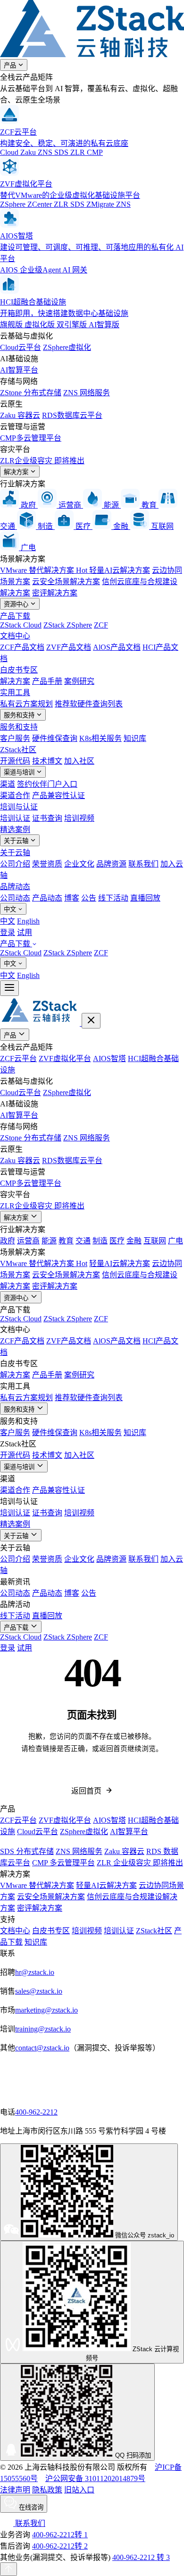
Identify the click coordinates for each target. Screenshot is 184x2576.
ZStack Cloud (21, 625)
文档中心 (15, 636)
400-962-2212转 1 (60, 2535)
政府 (8, 1241)
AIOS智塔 (109, 1058)
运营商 (28, 1241)
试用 (25, 932)
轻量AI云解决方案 (120, 570)
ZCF (101, 625)
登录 (8, 932)
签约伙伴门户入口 (47, 784)
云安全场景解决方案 (66, 582)
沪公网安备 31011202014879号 (95, 2478)
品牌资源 (111, 864)
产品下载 (15, 616)
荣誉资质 (47, 864)
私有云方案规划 (26, 704)
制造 (100, 1241)
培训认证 (15, 818)
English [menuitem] (28, 921)
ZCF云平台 (18, 1058)
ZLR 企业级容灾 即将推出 (140, 1863)
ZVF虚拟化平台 (65, 1058)
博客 (72, 898)
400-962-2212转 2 (60, 2546)
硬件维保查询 (55, 738)
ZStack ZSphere (68, 625)
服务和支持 (20, 715)
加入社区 (79, 761)
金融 (134, 1241)
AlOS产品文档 (117, 647)
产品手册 (47, 681)
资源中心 (17, 604)
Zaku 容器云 (20, 415)
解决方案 (17, 472)
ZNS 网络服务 (87, 393)
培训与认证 (19, 807)
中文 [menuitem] (8, 921)
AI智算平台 (19, 370)
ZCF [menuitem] (101, 953)
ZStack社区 (18, 750)
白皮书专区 (19, 670)
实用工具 (15, 693)
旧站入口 (79, 2490)
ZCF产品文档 (22, 647)
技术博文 (47, 761)
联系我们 (143, 864)
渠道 (8, 784)
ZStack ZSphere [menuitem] (68, 953)
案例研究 (79, 681)
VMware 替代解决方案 (44, 570)
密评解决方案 (55, 593)
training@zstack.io (43, 2029)
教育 (66, 1241)
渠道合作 (15, 795)
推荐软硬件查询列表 (89, 704)
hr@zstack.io (35, 1972)
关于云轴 (17, 841)
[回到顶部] (8, 2569)
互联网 (155, 1241)
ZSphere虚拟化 (67, 347)
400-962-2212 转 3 (141, 2557)
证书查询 (47, 818)
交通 (83, 1241)
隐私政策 (47, 2490)
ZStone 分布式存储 (31, 393)
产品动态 (47, 898)
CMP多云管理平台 (31, 438)
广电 (176, 1241)
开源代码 (15, 761)
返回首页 (86, 1791)
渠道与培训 (20, 772)
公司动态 (15, 898)
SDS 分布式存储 (27, 1851)
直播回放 (145, 898)
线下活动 (113, 898)
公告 (89, 898)
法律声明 (15, 2490)
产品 (11, 65)
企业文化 (79, 864)
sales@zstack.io (39, 1991)
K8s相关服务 (100, 738)
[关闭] (91, 1021)
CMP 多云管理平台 (63, 1863)
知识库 (135, 738)
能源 (49, 1241)
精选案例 (15, 829)
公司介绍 (15, 864)
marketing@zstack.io (46, 2010)
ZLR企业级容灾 (42, 461)
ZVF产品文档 (69, 647)
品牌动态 (15, 887)
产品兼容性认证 (59, 795)
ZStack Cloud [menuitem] (21, 953)
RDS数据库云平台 (72, 415)
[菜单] (9, 988)
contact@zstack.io (42, 2048)
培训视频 (79, 818)
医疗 (117, 1241)
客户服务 (15, 738)
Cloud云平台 (21, 347)
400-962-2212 (36, 2112)
